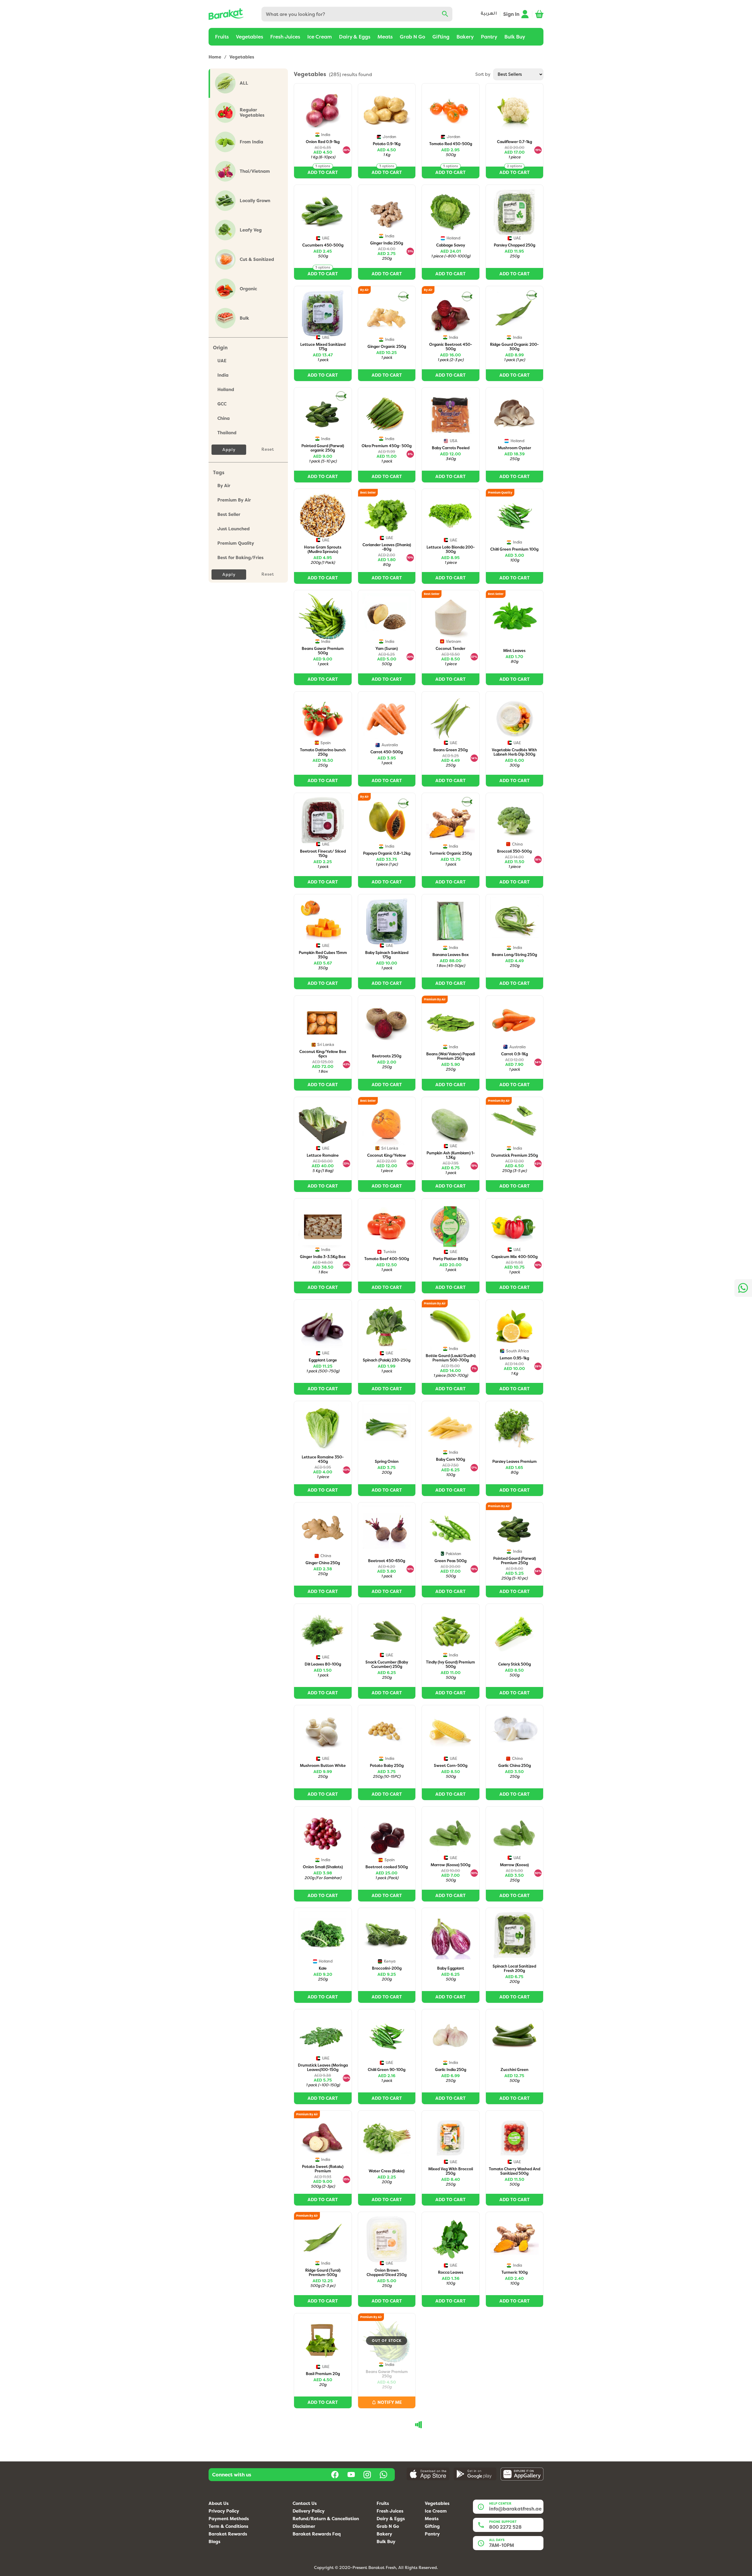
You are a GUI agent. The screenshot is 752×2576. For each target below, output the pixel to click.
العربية (489, 14)
